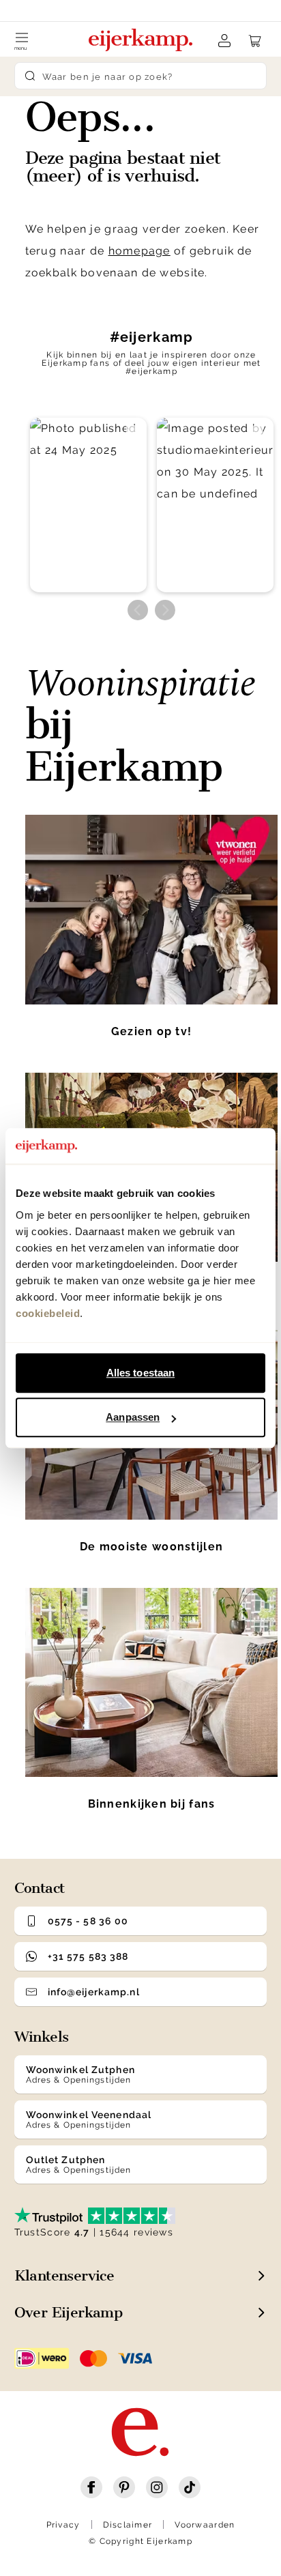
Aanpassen (133, 1417)
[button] (88, 505)
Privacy (63, 2525)
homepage (139, 251)
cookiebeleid (48, 1313)
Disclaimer (128, 2525)
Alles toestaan (140, 1373)
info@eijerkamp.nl (94, 1992)
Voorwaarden (205, 2525)
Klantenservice (64, 2275)
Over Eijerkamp (69, 2312)
